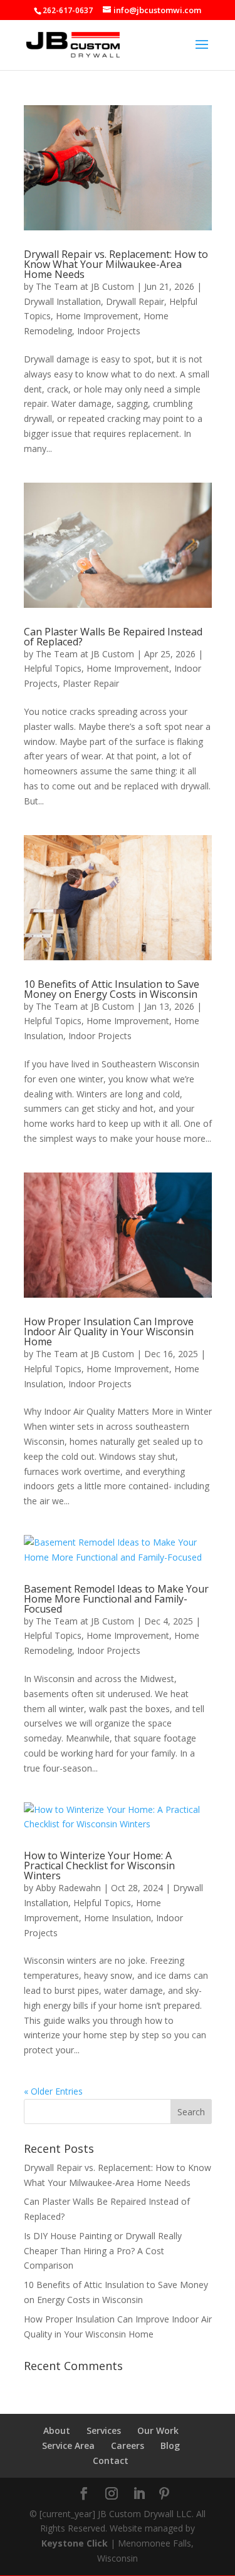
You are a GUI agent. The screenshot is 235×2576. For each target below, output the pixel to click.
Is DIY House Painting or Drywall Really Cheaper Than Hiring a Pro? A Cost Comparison (103, 2251)
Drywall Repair (135, 301)
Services (104, 2430)
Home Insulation (118, 1918)
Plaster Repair (91, 683)
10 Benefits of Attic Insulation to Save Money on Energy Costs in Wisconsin (112, 989)
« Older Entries (53, 2091)
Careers (128, 2445)
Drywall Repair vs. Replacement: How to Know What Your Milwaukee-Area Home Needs (116, 264)
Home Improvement (97, 316)
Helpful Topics (53, 668)
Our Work (158, 2430)
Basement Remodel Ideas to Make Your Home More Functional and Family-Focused (116, 1599)
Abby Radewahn (68, 1888)
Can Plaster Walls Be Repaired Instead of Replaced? (113, 637)
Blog (170, 2445)
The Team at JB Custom (85, 286)
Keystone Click (75, 2543)
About (57, 2430)
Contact (111, 2461)
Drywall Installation (62, 301)
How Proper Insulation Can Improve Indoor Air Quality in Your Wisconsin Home (109, 1332)
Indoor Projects (109, 331)
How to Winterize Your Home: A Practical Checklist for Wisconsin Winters (99, 1865)
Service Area (68, 2445)
